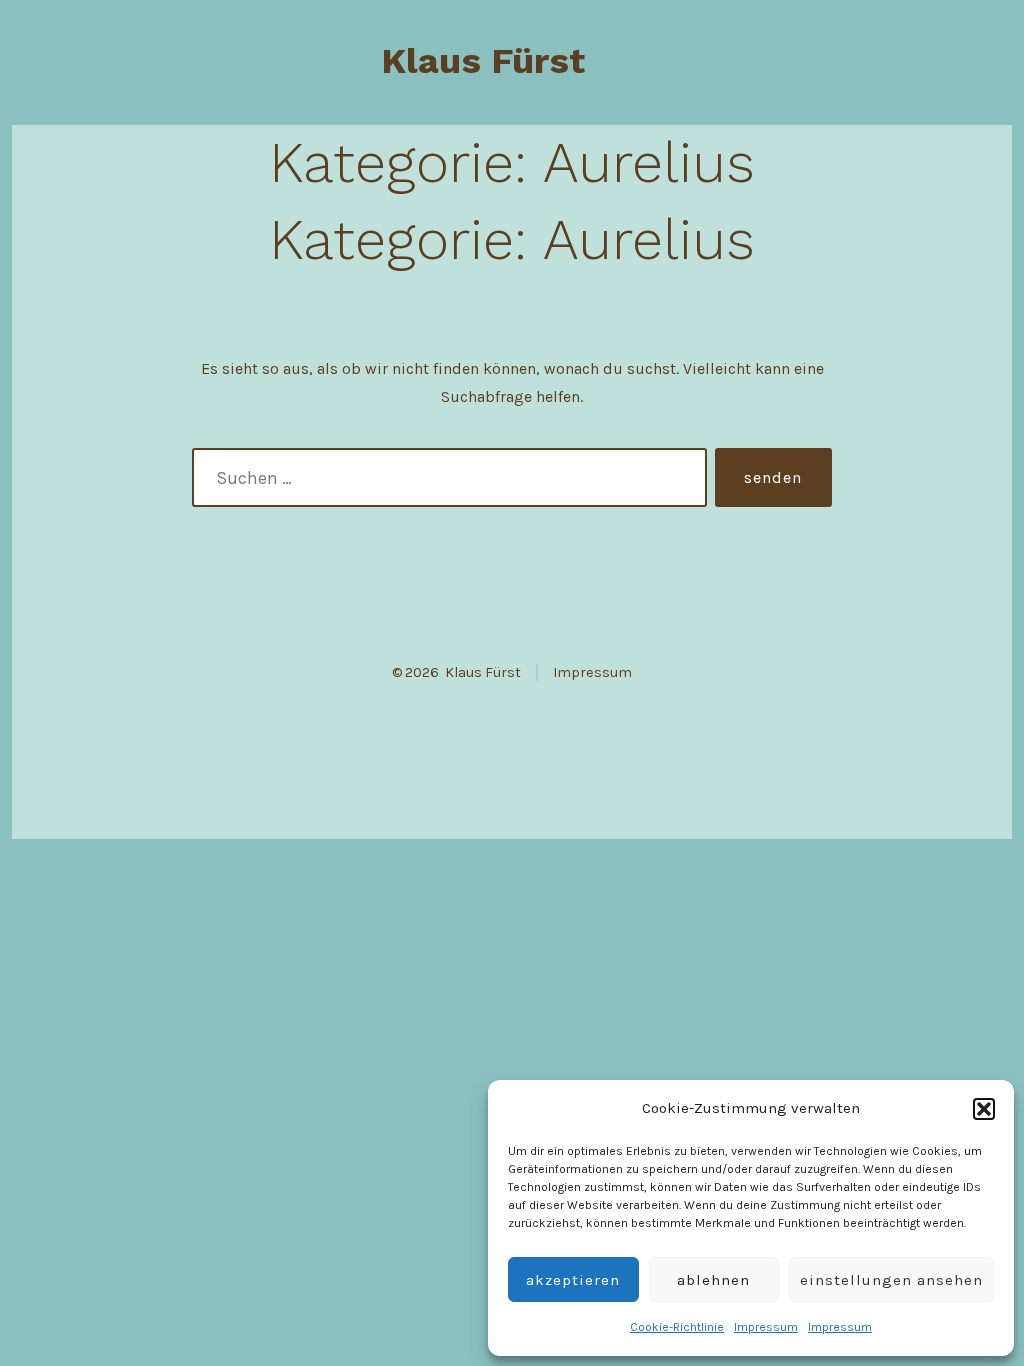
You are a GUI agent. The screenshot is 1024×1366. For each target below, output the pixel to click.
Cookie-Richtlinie (677, 1327)
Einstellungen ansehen (891, 1280)
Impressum (766, 1327)
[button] (984, 1109)
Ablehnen (713, 1280)
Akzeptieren (573, 1280)
